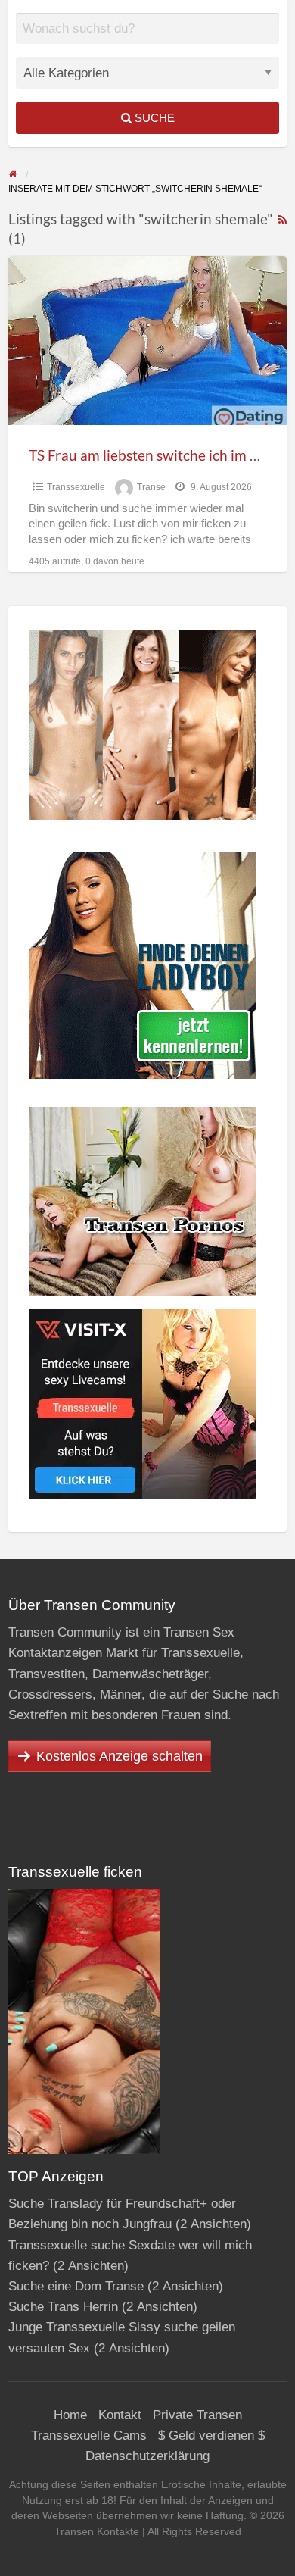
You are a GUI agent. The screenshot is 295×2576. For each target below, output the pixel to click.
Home (70, 2415)
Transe (151, 487)
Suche (153, 118)
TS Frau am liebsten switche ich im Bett (153, 455)
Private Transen (197, 2415)
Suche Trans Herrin (63, 2307)
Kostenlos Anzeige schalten (120, 1756)
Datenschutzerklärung (147, 2456)
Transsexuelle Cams (89, 2435)
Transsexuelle (76, 487)
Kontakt (120, 2415)
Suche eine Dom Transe (76, 2286)
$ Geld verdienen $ (211, 2435)
